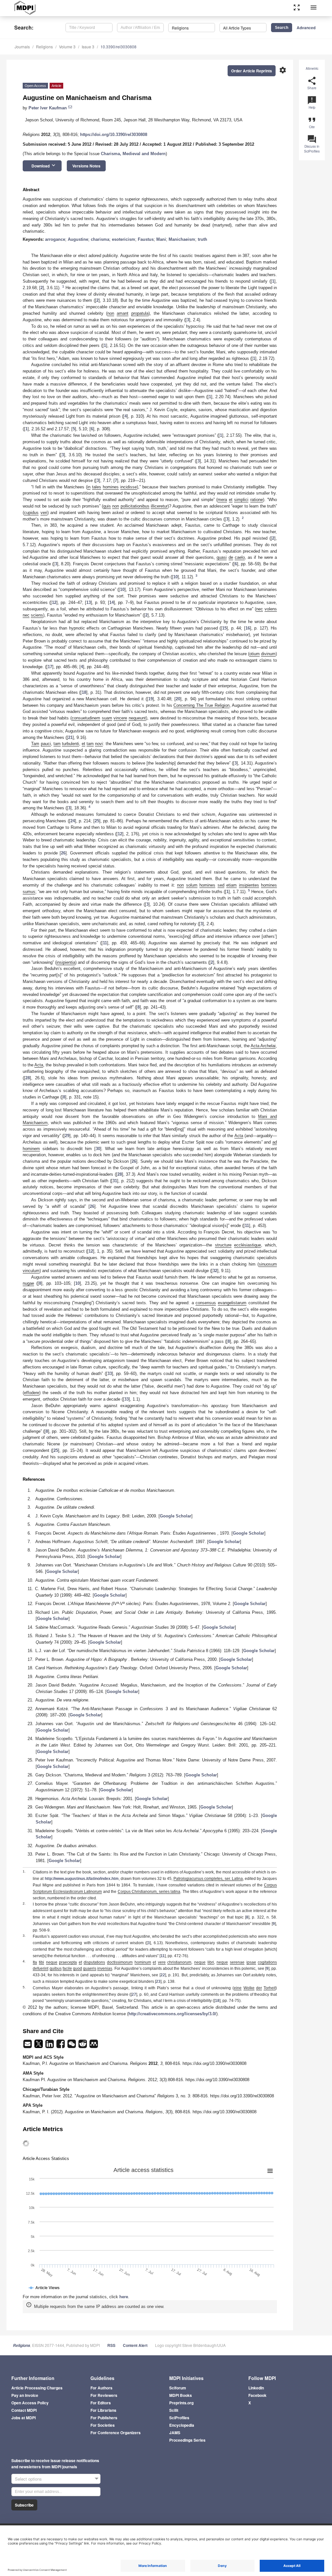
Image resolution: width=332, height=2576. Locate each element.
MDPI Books (181, 2395)
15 (224, 628)
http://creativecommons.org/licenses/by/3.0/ (172, 2014)
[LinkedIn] (50, 2046)
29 (67, 1136)
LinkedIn (256, 2388)
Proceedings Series (187, 2440)
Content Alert (135, 2345)
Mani (161, 239)
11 (105, 943)
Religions (44, 47)
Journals (22, 47)
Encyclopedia (182, 2425)
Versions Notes (86, 166)
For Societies (103, 2425)
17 (50, 667)
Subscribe (24, 2505)
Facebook (257, 2395)
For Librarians (103, 2410)
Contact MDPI (24, 2410)
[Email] (28, 2046)
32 (215, 1271)
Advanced (306, 28)
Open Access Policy (30, 2403)
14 (112, 602)
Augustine (78, 239)
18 (84, 692)
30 (98, 1149)
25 (97, 821)
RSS (111, 2345)
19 (150, 699)
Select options (28, 2479)
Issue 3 (88, 47)
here (124, 2297)
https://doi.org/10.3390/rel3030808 (114, 135)
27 (134, 1994)
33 (110, 1374)
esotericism (124, 239)
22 (163, 1975)
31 (115, 1181)
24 (73, 821)
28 (28, 1078)
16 (248, 628)
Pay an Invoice (25, 2395)
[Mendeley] (94, 2046)
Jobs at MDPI (24, 2418)
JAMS (175, 2433)
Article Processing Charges (37, 2388)
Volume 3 (67, 47)
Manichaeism (182, 239)
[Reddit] (83, 2046)
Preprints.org (181, 2403)
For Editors (101, 2403)
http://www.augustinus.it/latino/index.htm (82, 1879)
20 (178, 699)
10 (175, 577)
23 (158, 1981)
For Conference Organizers (116, 2433)
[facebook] (61, 2046)
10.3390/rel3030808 (119, 47)
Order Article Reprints (252, 71)
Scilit (174, 2410)
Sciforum (178, 2388)
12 (54, 602)
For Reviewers (104, 2395)
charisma (100, 239)
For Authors (101, 2388)
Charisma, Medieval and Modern (133, 154)
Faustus (146, 239)
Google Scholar (176, 1516)
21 (70, 737)
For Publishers (104, 2418)
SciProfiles (179, 2418)
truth (202, 239)
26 (63, 853)
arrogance (55, 239)
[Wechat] (72, 2046)
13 (89, 602)
